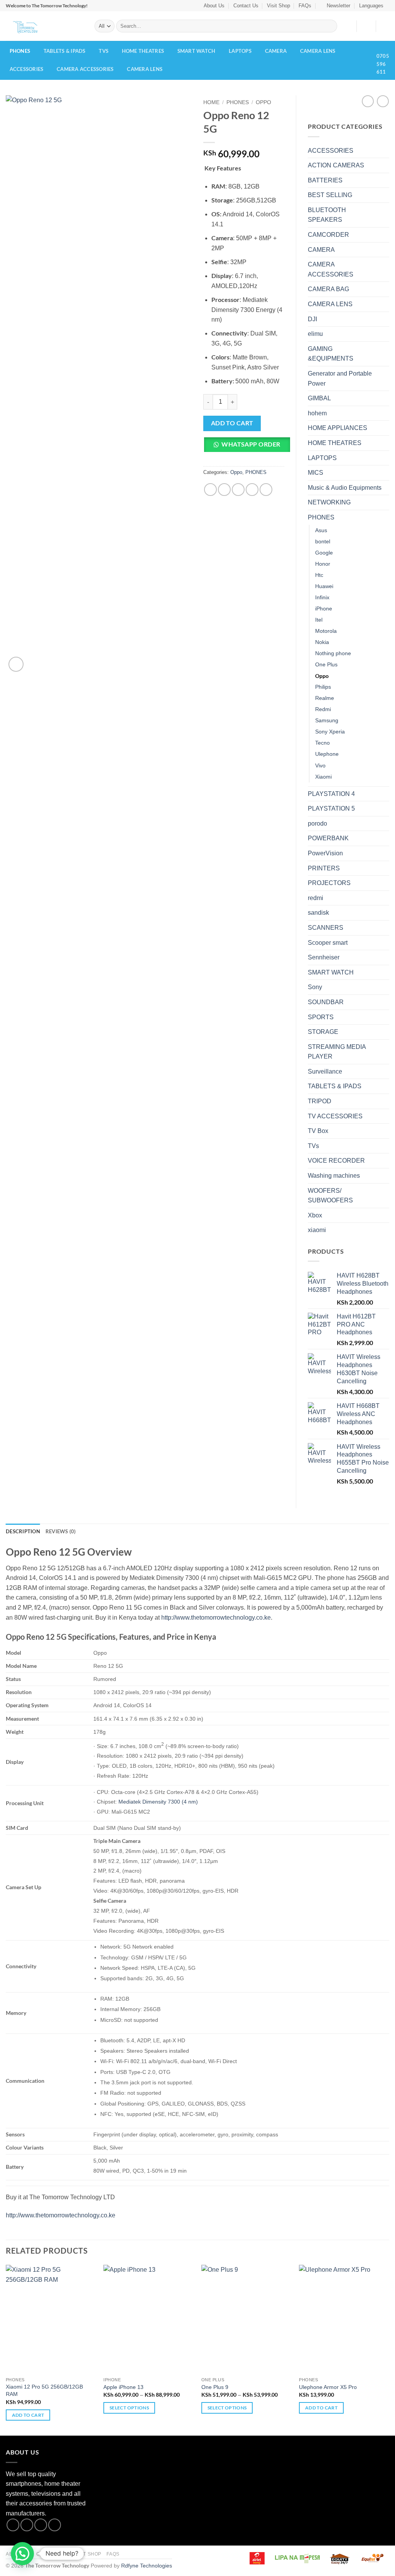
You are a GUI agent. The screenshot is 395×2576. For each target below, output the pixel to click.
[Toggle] (385, 150)
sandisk (318, 913)
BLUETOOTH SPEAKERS (327, 215)
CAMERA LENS (318, 51)
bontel (323, 541)
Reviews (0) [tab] (61, 1531)
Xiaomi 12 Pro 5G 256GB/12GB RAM (44, 2390)
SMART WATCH (197, 51)
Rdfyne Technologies (147, 2566)
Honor (323, 564)
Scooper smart (328, 943)
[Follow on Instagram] (27, 2525)
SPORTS (321, 1017)
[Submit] (330, 26)
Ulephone (327, 754)
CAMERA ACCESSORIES (85, 69)
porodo (317, 824)
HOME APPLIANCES (338, 428)
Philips (323, 687)
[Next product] (368, 101)
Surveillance (325, 1071)
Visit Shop (279, 6)
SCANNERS (326, 928)
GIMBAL (319, 398)
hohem (317, 413)
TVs (104, 51)
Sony (315, 987)
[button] (335, 6)
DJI (312, 319)
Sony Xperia (330, 732)
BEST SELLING (330, 195)
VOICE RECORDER (336, 1161)
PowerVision (325, 853)
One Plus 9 (215, 2387)
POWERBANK (328, 838)
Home (211, 102)
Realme (325, 698)
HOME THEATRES (143, 51)
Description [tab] (23, 1531)
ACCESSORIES (27, 69)
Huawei (324, 586)
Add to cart (232, 423)
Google (324, 553)
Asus (321, 530)
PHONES (20, 51)
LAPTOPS (240, 51)
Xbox (315, 1215)
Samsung (327, 720)
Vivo (320, 765)
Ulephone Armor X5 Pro (328, 2387)
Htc (319, 575)
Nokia (322, 642)
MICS (316, 473)
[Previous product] (383, 101)
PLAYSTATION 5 (331, 808)
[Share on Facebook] (210, 490)
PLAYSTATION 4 (331, 794)
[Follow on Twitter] (41, 2525)
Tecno (322, 743)
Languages (371, 6)
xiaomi (317, 1230)
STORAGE (323, 1032)
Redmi (323, 709)
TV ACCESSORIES (335, 1116)
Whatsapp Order (251, 444)
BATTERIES (325, 180)
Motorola (326, 631)
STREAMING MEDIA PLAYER (337, 1052)
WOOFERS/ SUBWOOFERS (330, 1196)
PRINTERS (324, 868)
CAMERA (276, 51)
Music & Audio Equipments (345, 488)
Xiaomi (323, 777)
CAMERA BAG (328, 289)
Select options (129, 2408)
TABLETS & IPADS (65, 51)
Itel (319, 620)
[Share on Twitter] (224, 490)
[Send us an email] (55, 2525)
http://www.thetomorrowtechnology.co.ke (216, 1618)
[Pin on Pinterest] (252, 490)
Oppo (263, 102)
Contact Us (246, 6)
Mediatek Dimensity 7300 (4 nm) (158, 1802)
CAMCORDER (328, 235)
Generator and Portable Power (340, 378)
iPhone (324, 609)
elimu (315, 334)
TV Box (318, 1131)
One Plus (326, 664)
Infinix (322, 597)
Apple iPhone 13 (123, 2387)
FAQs (305, 6)
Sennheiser (324, 957)
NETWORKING (329, 502)
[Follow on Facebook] (13, 2525)
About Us (214, 6)
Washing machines (334, 1176)
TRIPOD (320, 1101)
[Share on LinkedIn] (266, 490)
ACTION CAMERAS (336, 165)
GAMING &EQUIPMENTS (331, 354)
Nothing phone (333, 653)
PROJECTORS (329, 883)
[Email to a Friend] (238, 490)
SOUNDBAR (326, 1002)
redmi (316, 898)
